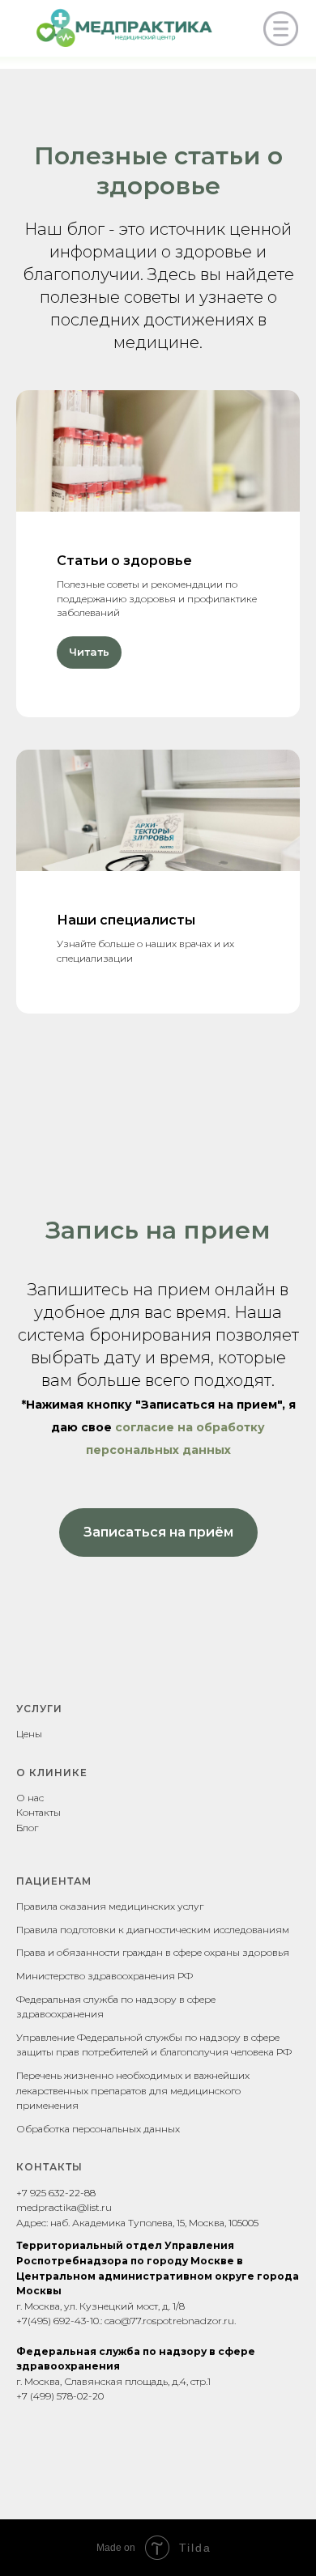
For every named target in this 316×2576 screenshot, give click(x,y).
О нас (30, 1798)
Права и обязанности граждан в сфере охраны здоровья (153, 1952)
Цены (29, 1734)
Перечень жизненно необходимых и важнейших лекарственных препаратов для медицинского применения (133, 2090)
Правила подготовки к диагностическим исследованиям (153, 1930)
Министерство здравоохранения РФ (105, 1976)
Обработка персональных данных (98, 2129)
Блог (27, 1828)
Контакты (38, 1812)
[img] (281, 29)
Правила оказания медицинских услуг (110, 1906)
